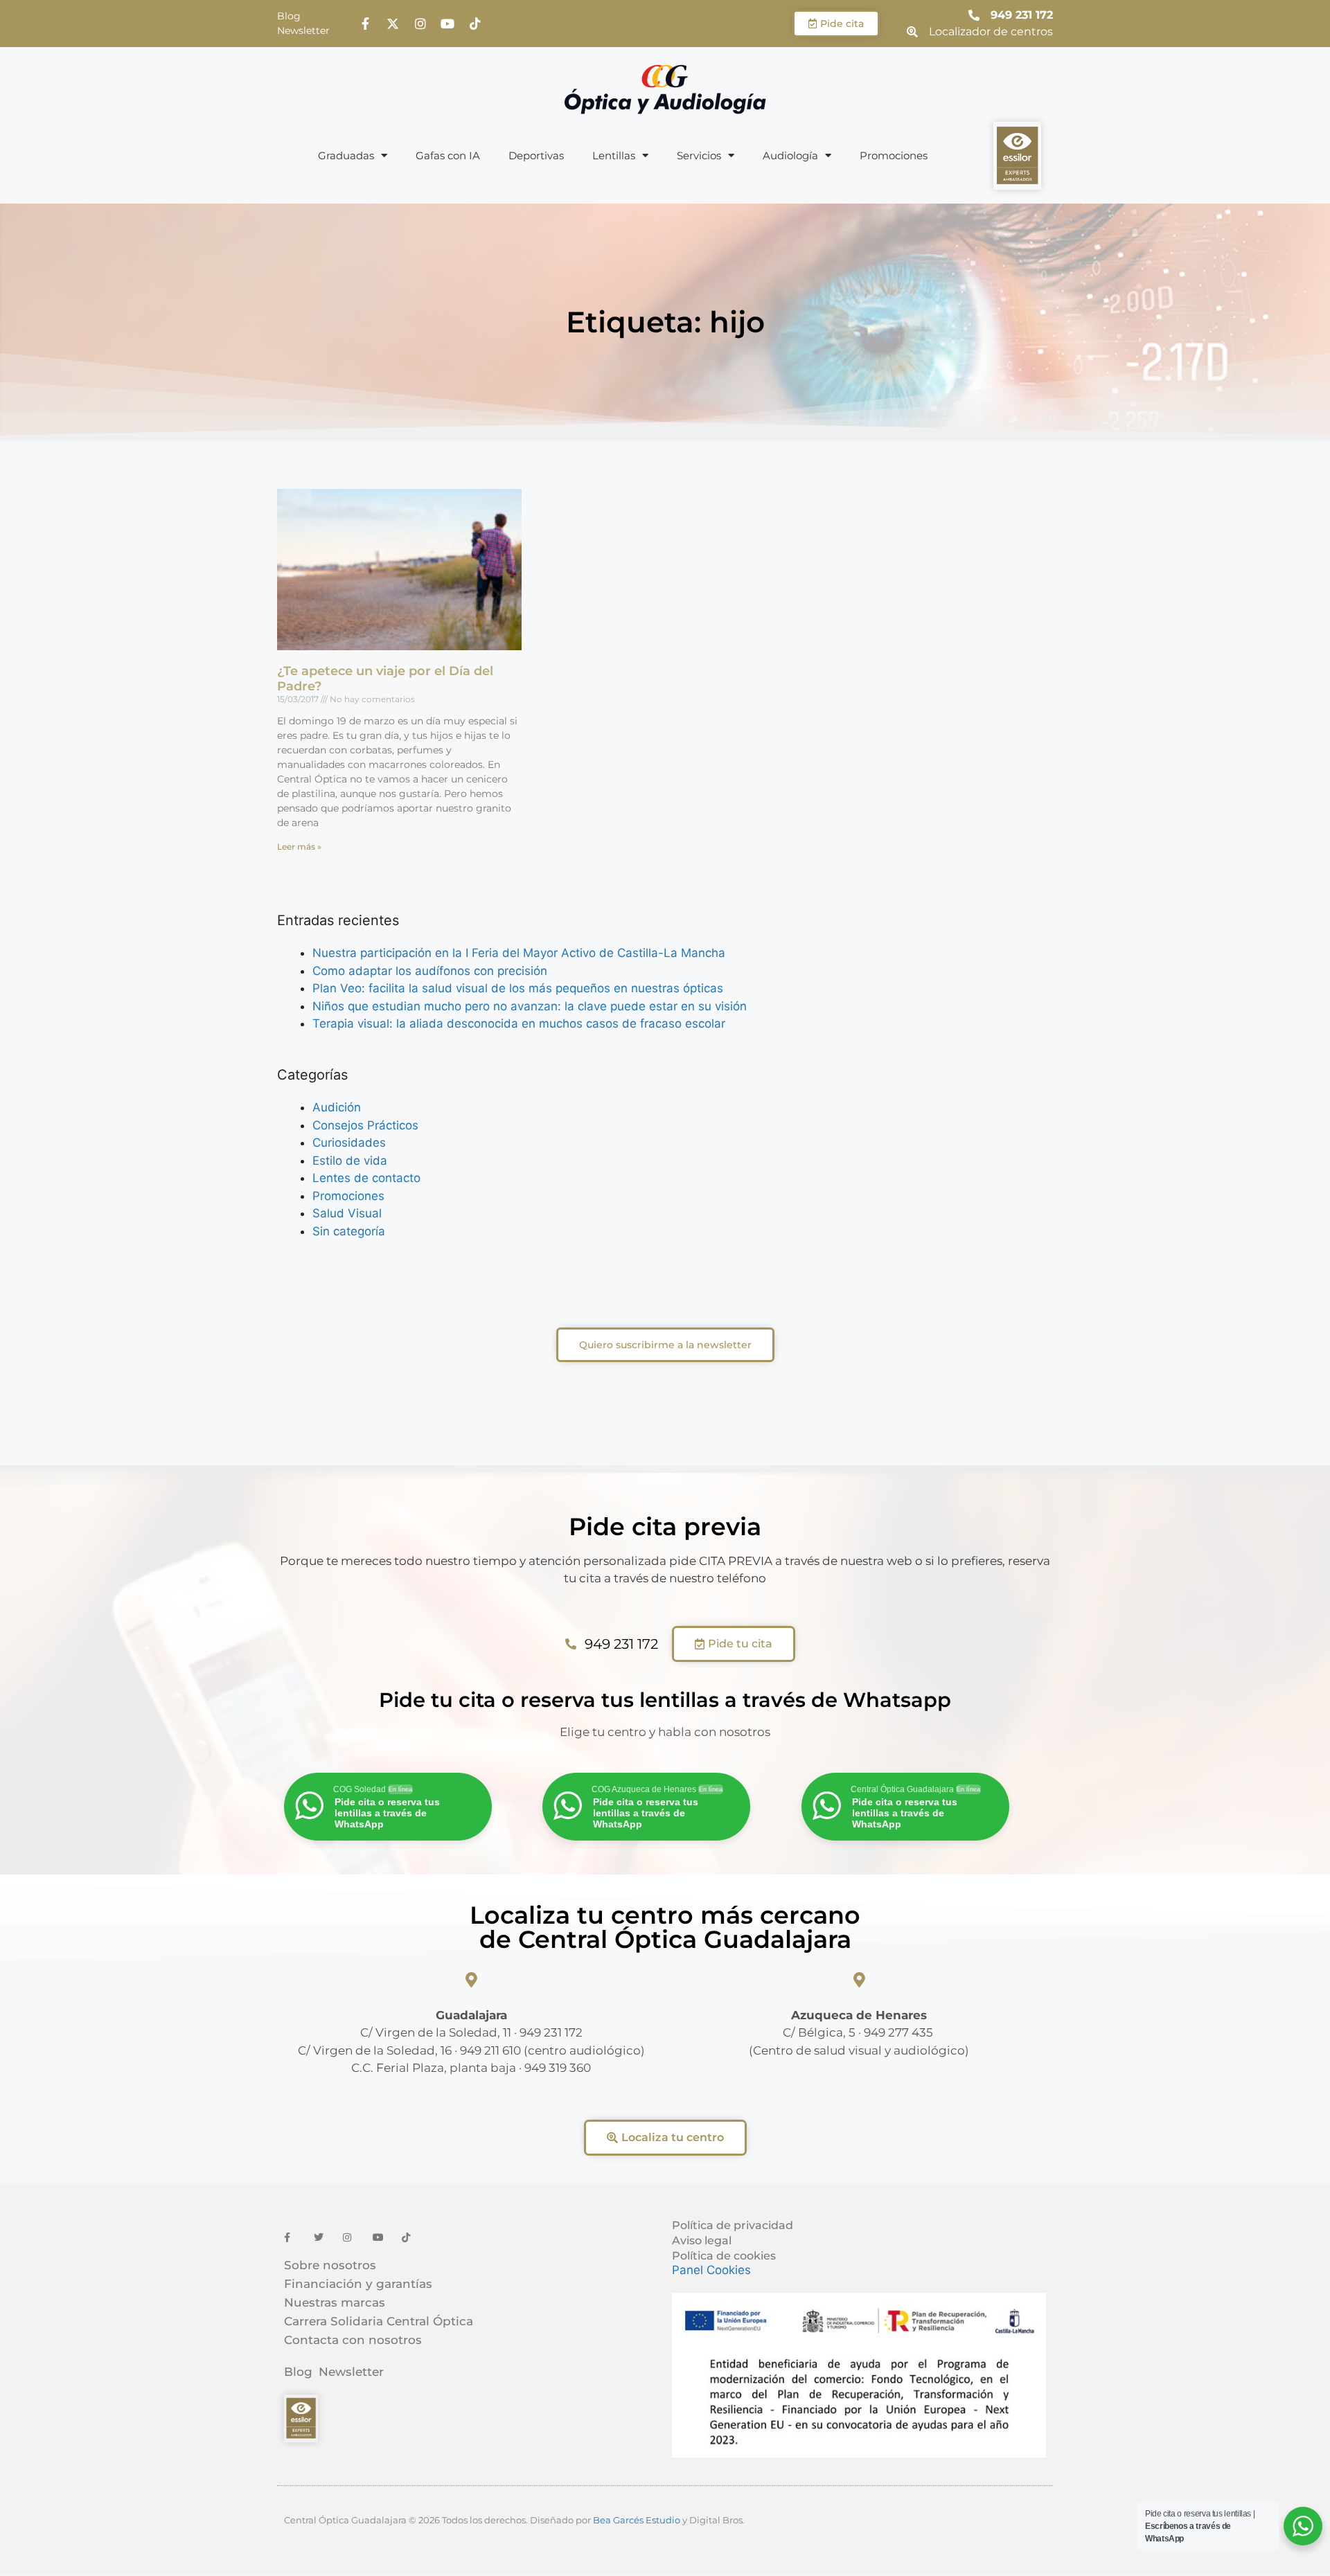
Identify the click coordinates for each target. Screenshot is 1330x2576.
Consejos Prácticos (365, 1125)
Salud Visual (347, 1213)
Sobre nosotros (330, 2265)
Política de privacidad (733, 2225)
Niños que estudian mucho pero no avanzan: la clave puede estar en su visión (530, 1006)
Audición (337, 1107)
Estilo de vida (350, 1161)
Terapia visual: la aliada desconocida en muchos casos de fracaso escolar (519, 1023)
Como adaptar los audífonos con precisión (430, 971)
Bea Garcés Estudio (637, 2520)
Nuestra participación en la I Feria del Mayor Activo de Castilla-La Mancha (519, 953)
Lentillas (614, 155)
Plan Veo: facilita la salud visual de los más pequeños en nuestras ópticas (518, 988)
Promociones (894, 155)
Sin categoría (349, 1231)
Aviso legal (702, 2240)
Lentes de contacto (366, 1178)
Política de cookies (724, 2256)
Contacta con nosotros (353, 2340)
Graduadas (346, 155)
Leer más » (299, 847)
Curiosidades (349, 1143)
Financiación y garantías (358, 2284)
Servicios (699, 155)
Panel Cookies (711, 2270)
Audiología (790, 155)
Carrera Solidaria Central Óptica (379, 2321)
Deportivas (536, 155)
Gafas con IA (448, 155)
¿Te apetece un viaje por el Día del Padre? (385, 679)
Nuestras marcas (335, 2302)
